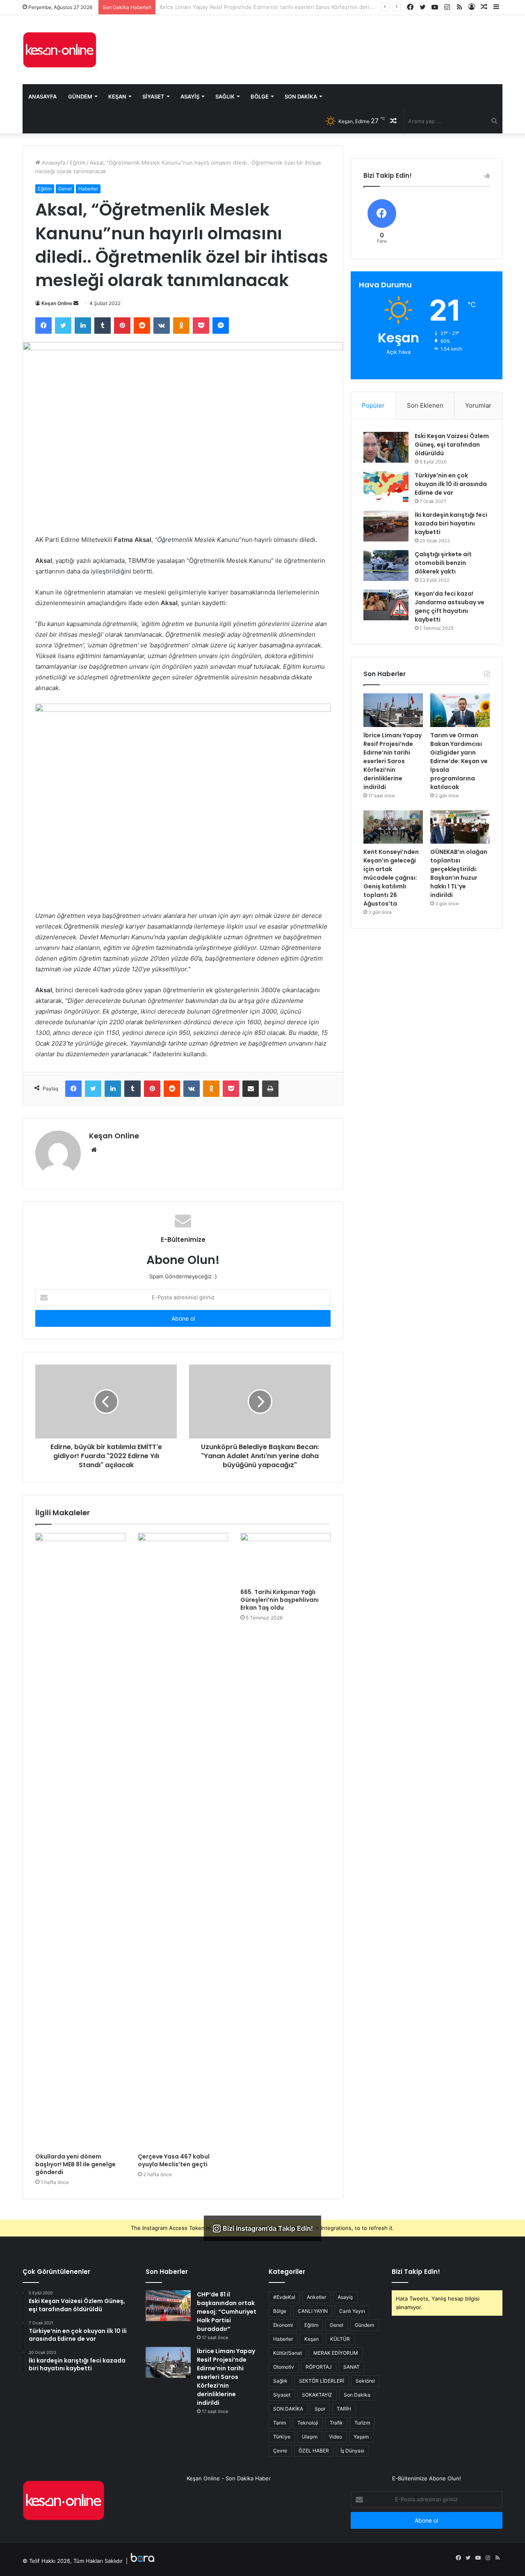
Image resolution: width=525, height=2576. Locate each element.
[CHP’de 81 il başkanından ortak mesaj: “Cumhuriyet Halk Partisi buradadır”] (168, 2306)
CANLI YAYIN (313, 2311)
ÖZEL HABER (314, 2451)
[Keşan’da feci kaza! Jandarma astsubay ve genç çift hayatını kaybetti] (386, 605)
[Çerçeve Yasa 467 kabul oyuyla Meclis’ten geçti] (183, 1841)
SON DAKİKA (288, 2409)
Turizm (362, 2423)
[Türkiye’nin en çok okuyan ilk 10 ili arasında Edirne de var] (386, 487)
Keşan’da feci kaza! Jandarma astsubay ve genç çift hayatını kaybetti (450, 607)
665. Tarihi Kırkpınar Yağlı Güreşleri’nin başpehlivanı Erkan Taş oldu (280, 1600)
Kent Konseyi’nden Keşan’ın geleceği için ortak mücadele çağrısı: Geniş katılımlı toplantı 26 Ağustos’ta (391, 878)
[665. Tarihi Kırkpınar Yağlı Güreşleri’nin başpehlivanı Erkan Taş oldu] (285, 1558)
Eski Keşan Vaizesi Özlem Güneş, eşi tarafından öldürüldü (452, 445)
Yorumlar (478, 405)
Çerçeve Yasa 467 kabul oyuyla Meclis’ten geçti (174, 2160)
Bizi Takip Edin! (416, 2272)
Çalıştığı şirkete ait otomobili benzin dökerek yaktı (443, 563)
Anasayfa (42, 96)
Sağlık (225, 96)
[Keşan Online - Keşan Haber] (59, 50)
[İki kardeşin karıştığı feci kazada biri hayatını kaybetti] (386, 526)
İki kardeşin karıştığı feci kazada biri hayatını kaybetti (451, 523)
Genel (65, 189)
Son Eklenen (425, 405)
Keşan (117, 96)
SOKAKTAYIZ (317, 2395)
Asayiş (190, 96)
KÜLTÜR (340, 2339)
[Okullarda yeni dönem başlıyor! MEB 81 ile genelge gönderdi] (80, 1841)
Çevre (280, 2451)
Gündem (80, 96)
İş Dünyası (352, 2451)
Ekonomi (283, 2325)
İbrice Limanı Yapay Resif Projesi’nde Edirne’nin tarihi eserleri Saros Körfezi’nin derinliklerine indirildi (393, 761)
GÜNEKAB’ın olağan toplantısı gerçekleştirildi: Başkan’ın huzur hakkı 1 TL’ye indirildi (459, 873)
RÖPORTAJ (319, 2367)
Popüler (373, 405)
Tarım (280, 2423)
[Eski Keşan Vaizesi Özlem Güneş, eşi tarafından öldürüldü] (386, 447)
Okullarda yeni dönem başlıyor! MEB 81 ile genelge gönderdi (75, 2164)
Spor (320, 2409)
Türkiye (282, 2437)
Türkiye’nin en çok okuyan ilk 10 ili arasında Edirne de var (451, 484)
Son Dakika (301, 96)
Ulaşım (310, 2437)
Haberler (88, 189)
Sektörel (365, 2381)
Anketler (316, 2297)
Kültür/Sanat (288, 2353)
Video (336, 2437)
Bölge (260, 96)
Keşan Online (57, 303)
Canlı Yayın (352, 2311)
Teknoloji (308, 2423)
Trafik (336, 2423)
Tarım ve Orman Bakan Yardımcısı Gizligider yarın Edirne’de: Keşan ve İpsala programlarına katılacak (285, 7)
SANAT (352, 2367)
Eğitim (78, 163)
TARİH (344, 2409)
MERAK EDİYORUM (336, 2353)
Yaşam (361, 2437)
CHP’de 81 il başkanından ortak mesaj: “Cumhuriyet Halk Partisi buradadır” (227, 2312)
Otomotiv (284, 2367)
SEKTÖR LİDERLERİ (322, 2381)
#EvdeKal (284, 2297)
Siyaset (153, 96)
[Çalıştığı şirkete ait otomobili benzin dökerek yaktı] (386, 565)
